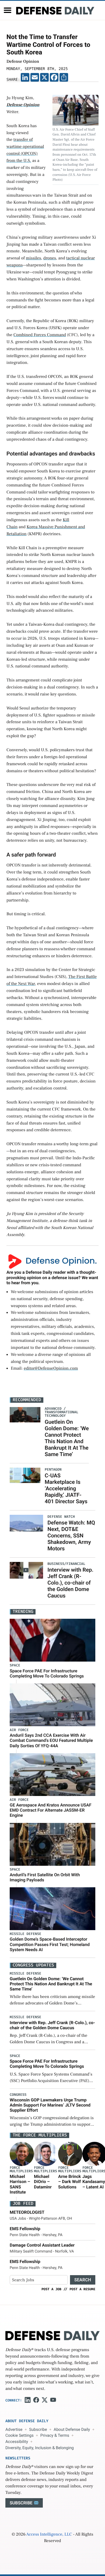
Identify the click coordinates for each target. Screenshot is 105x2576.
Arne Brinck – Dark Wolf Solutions (69, 2182)
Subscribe (38, 2429)
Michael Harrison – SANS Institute (20, 2184)
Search (83, 2280)
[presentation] (22, 2154)
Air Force (19, 1730)
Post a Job (51, 2289)
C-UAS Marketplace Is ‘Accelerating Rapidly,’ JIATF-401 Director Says (66, 1488)
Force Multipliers (21, 2170)
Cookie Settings (20, 2435)
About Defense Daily (72, 2429)
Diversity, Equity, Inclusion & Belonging (40, 2448)
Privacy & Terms (55, 2435)
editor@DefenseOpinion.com (51, 1369)
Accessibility (17, 2442)
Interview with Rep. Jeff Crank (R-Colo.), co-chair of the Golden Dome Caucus (70, 1583)
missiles (34, 258)
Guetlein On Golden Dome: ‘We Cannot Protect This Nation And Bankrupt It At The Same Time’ (67, 1438)
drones (50, 258)
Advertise (14, 2429)
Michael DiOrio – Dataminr (43, 2182)
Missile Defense (25, 1934)
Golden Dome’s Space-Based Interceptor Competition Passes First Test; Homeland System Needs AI (50, 1944)
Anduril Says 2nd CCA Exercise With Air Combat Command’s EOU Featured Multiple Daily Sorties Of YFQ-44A (51, 1740)
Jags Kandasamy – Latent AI (94, 2182)
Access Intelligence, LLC (49, 2535)
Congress (18, 2095)
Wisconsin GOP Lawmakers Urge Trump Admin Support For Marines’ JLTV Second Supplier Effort (50, 2105)
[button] (8, 10)
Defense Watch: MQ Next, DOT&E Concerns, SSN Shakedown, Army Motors (71, 1536)
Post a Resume (82, 2289)
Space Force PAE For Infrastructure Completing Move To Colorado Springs (47, 1673)
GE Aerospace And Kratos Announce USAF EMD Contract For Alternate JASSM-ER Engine (51, 1810)
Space (15, 1665)
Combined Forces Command (40, 335)
